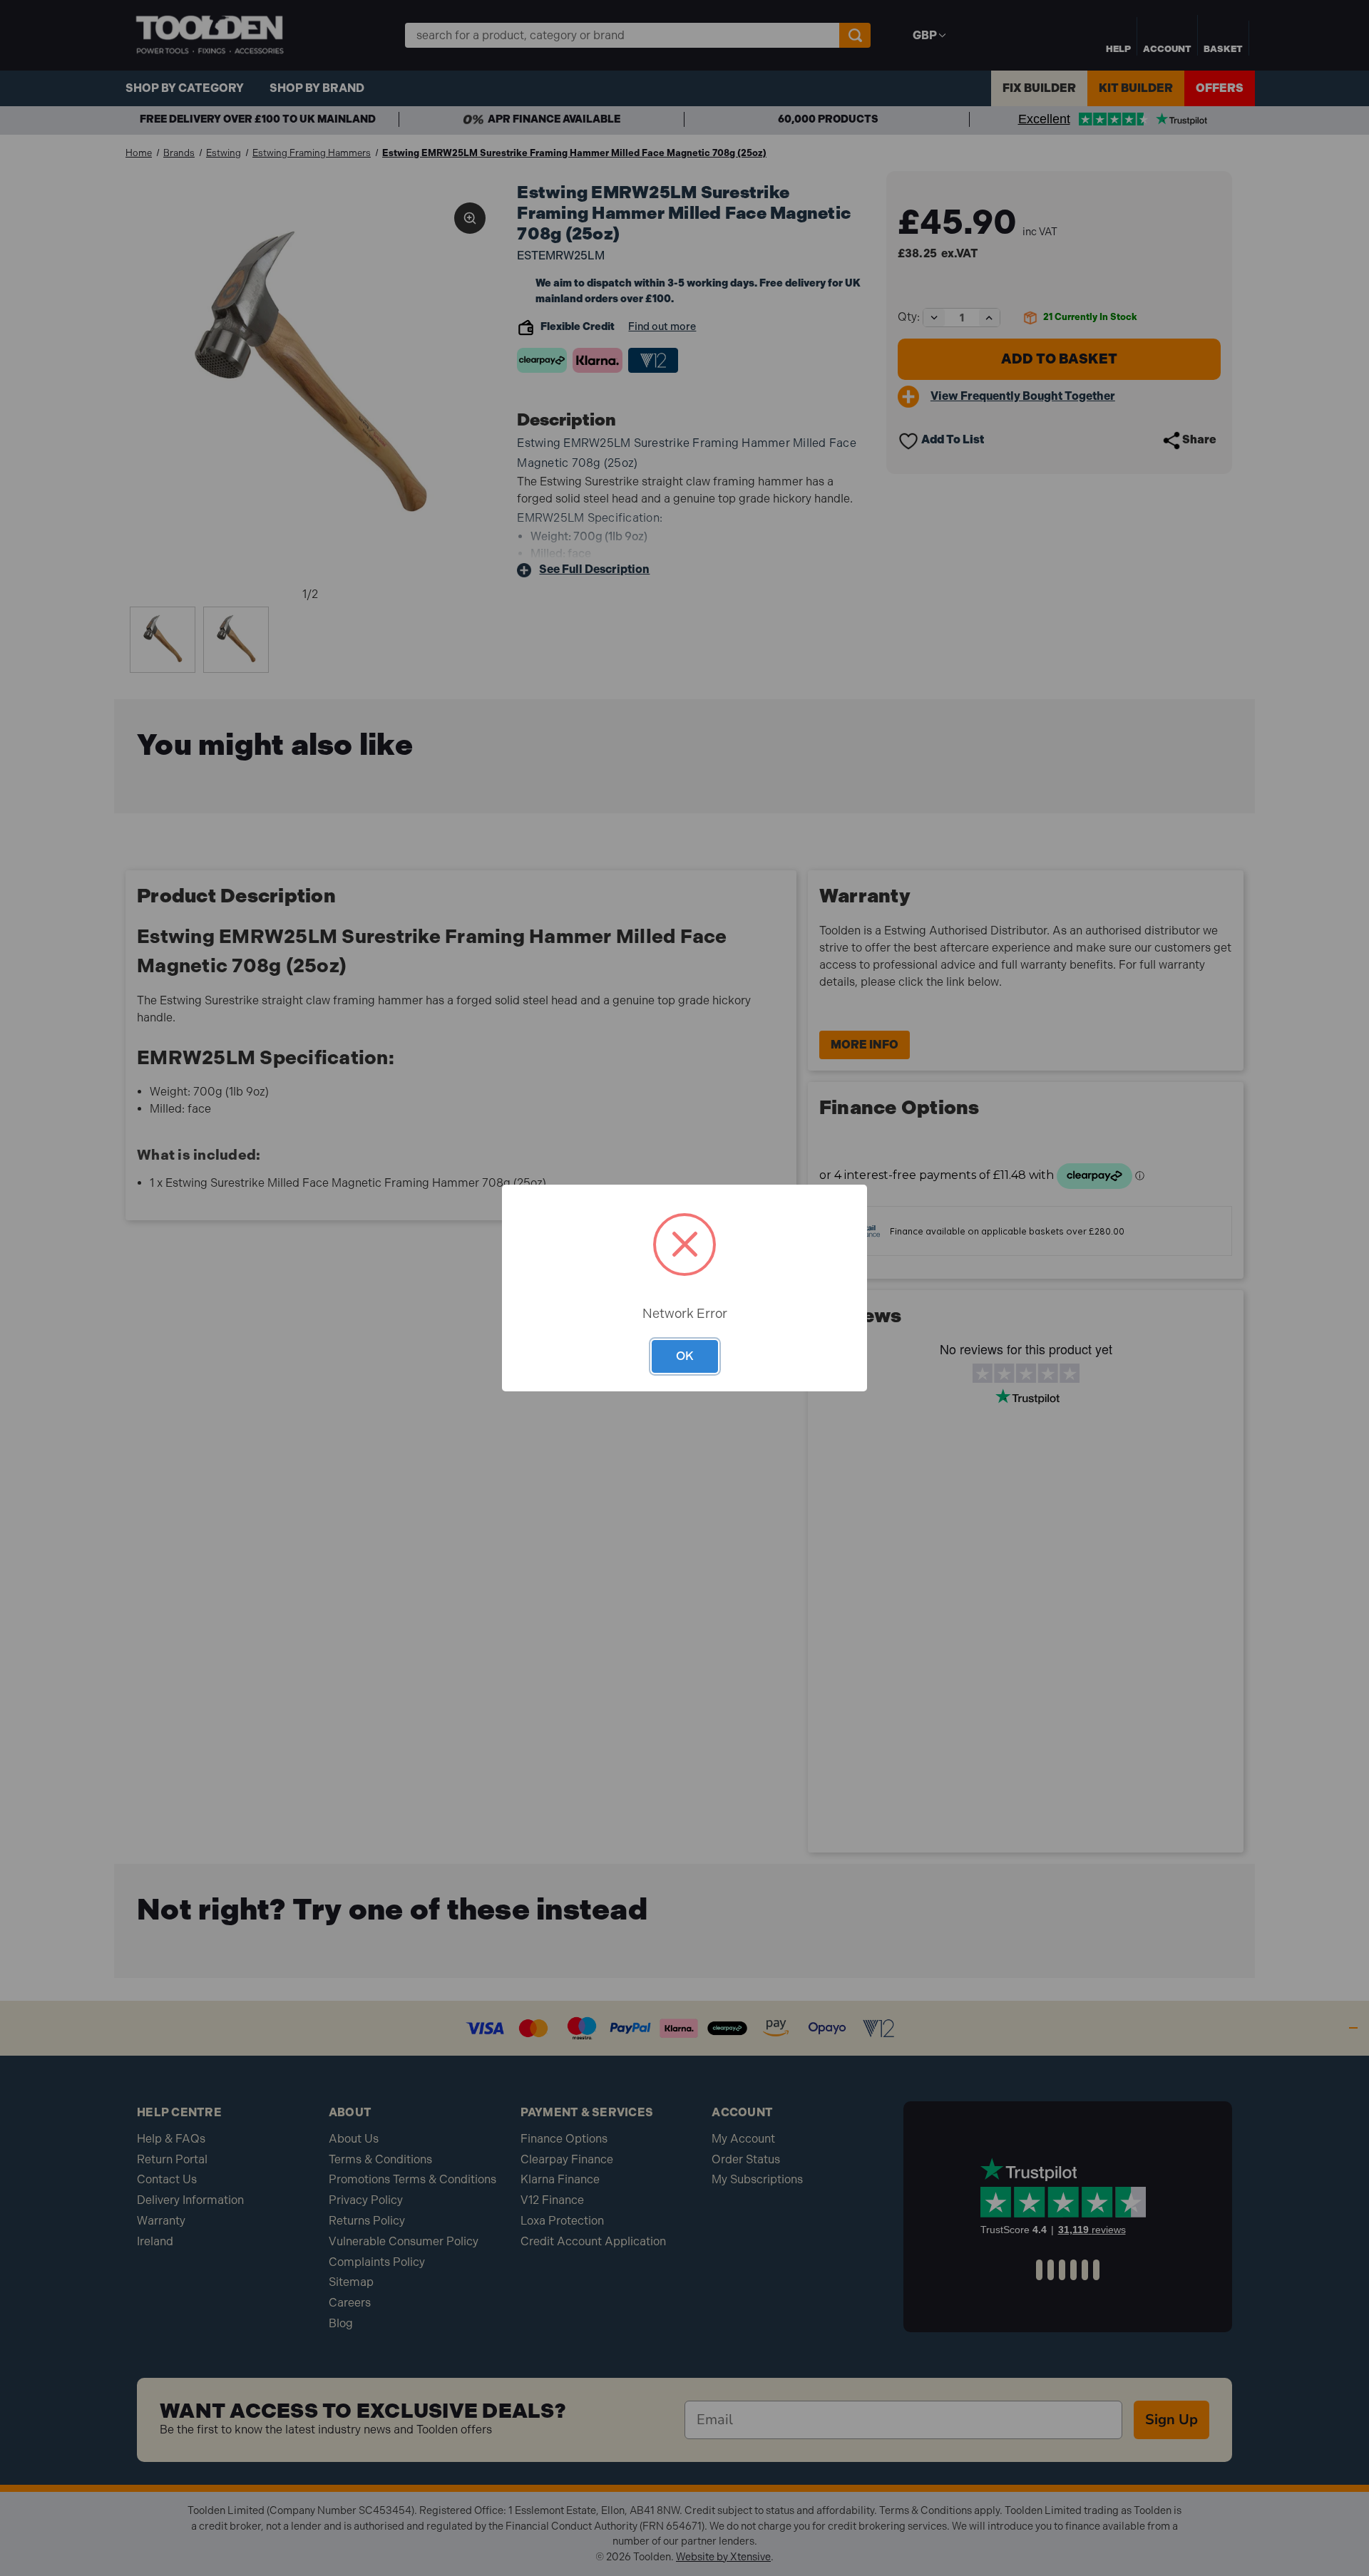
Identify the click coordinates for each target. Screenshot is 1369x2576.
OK (685, 1356)
